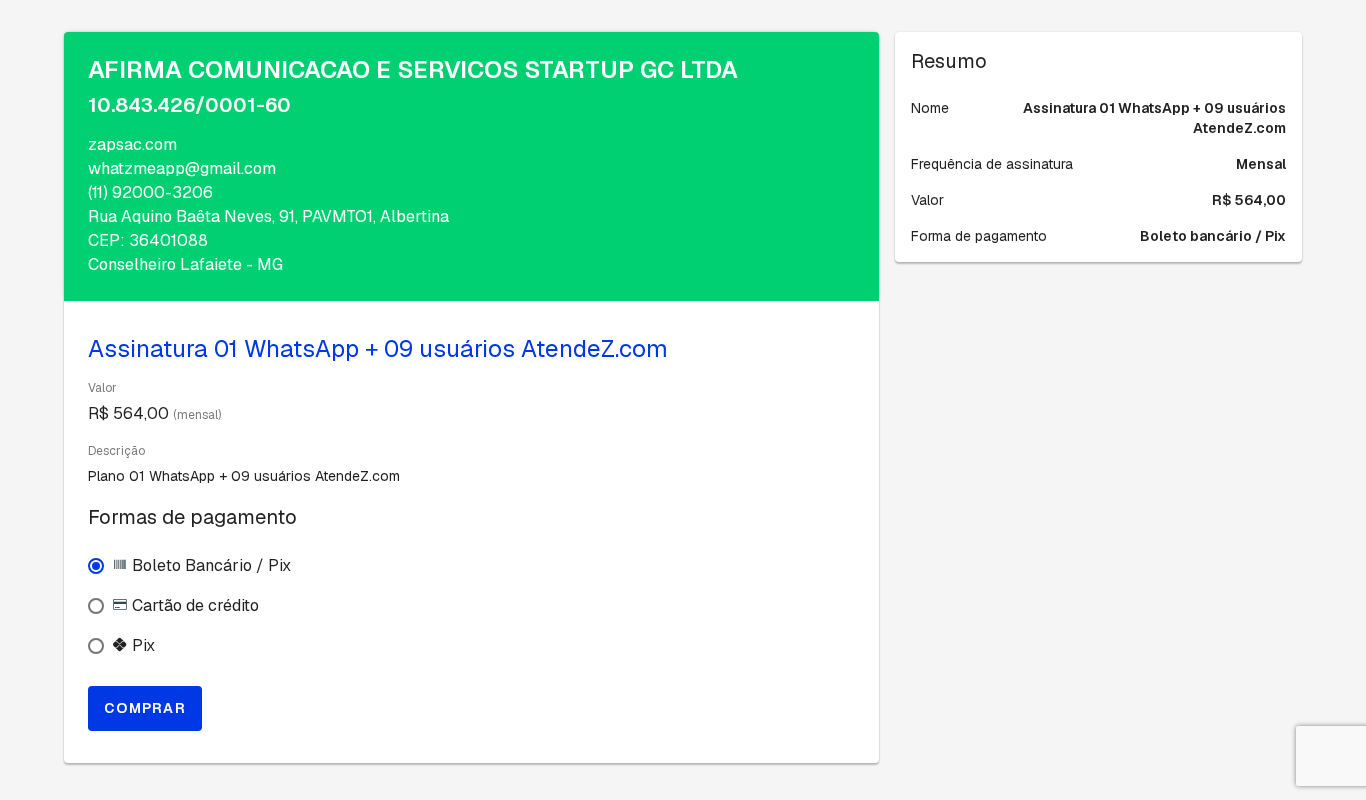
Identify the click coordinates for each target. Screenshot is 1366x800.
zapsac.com (132, 144)
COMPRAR (145, 708)
